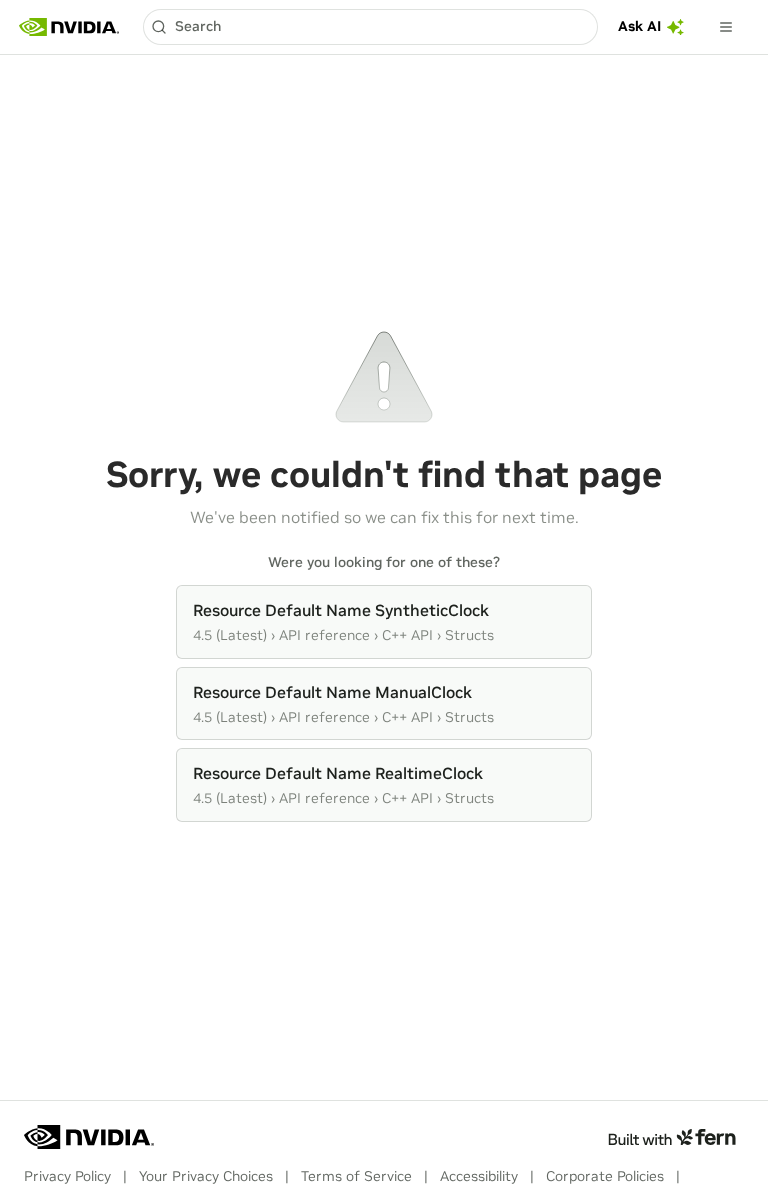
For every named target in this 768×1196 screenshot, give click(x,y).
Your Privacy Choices (206, 1176)
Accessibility (479, 1176)
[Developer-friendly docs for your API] (671, 1137)
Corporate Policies (605, 1176)
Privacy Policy (67, 1176)
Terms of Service (356, 1176)
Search (198, 26)
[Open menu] (726, 27)
